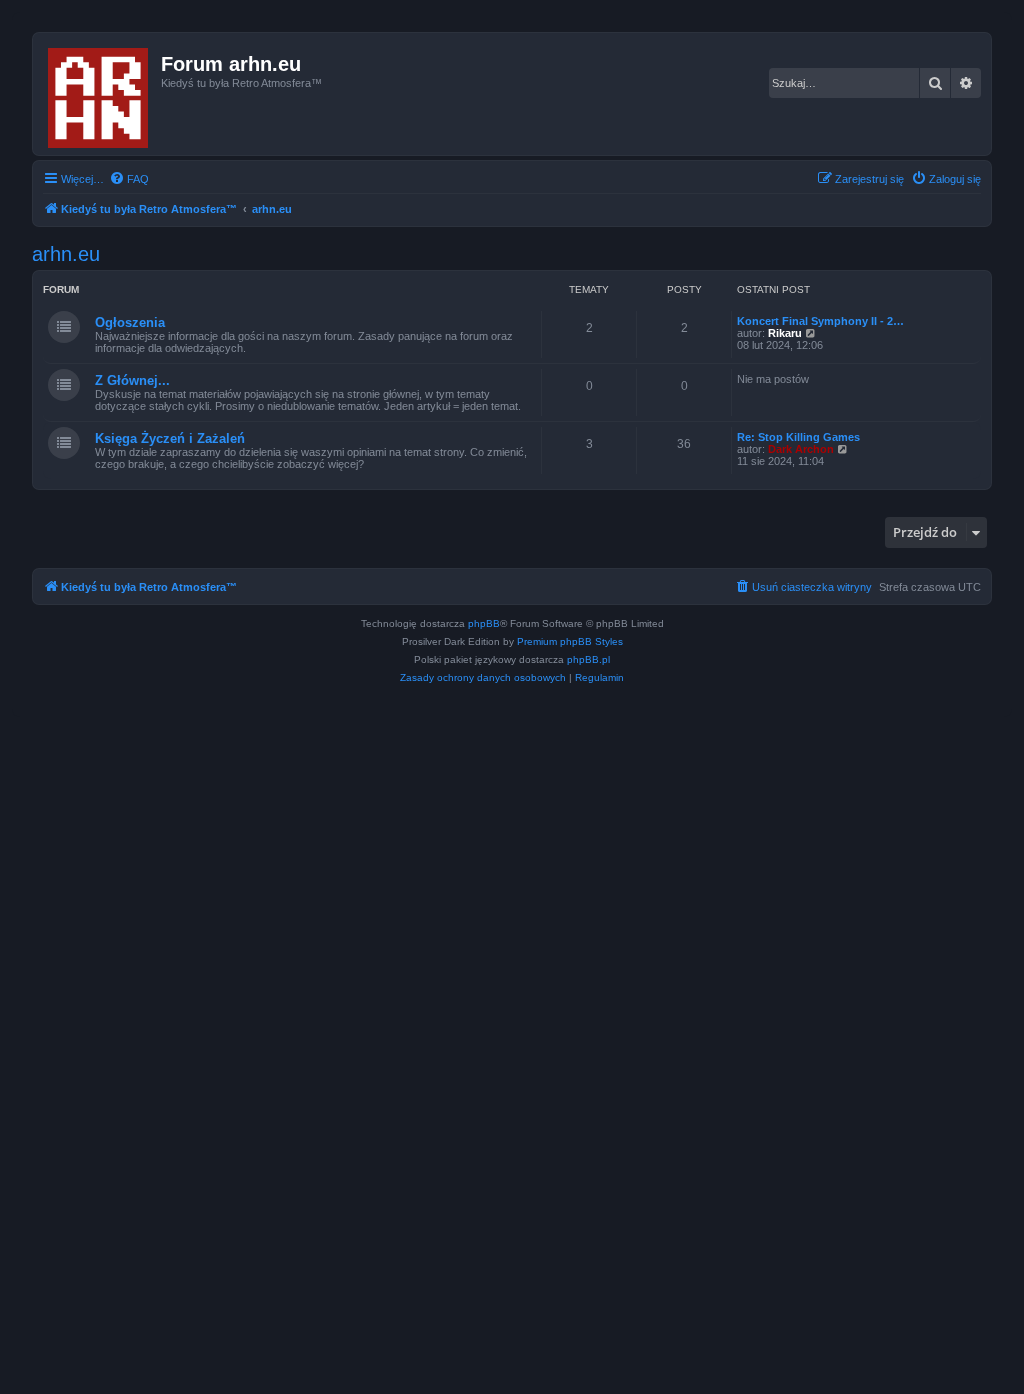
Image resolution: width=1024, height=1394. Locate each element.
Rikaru (785, 333)
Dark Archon (801, 449)
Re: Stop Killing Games (798, 437)
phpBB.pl (588, 659)
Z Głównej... (132, 380)
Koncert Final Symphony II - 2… (820, 321)
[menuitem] (129, 179)
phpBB (484, 623)
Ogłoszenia (130, 322)
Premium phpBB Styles (570, 641)
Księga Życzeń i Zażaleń (170, 438)
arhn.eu (66, 254)
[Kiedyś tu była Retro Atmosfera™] (99, 94)
